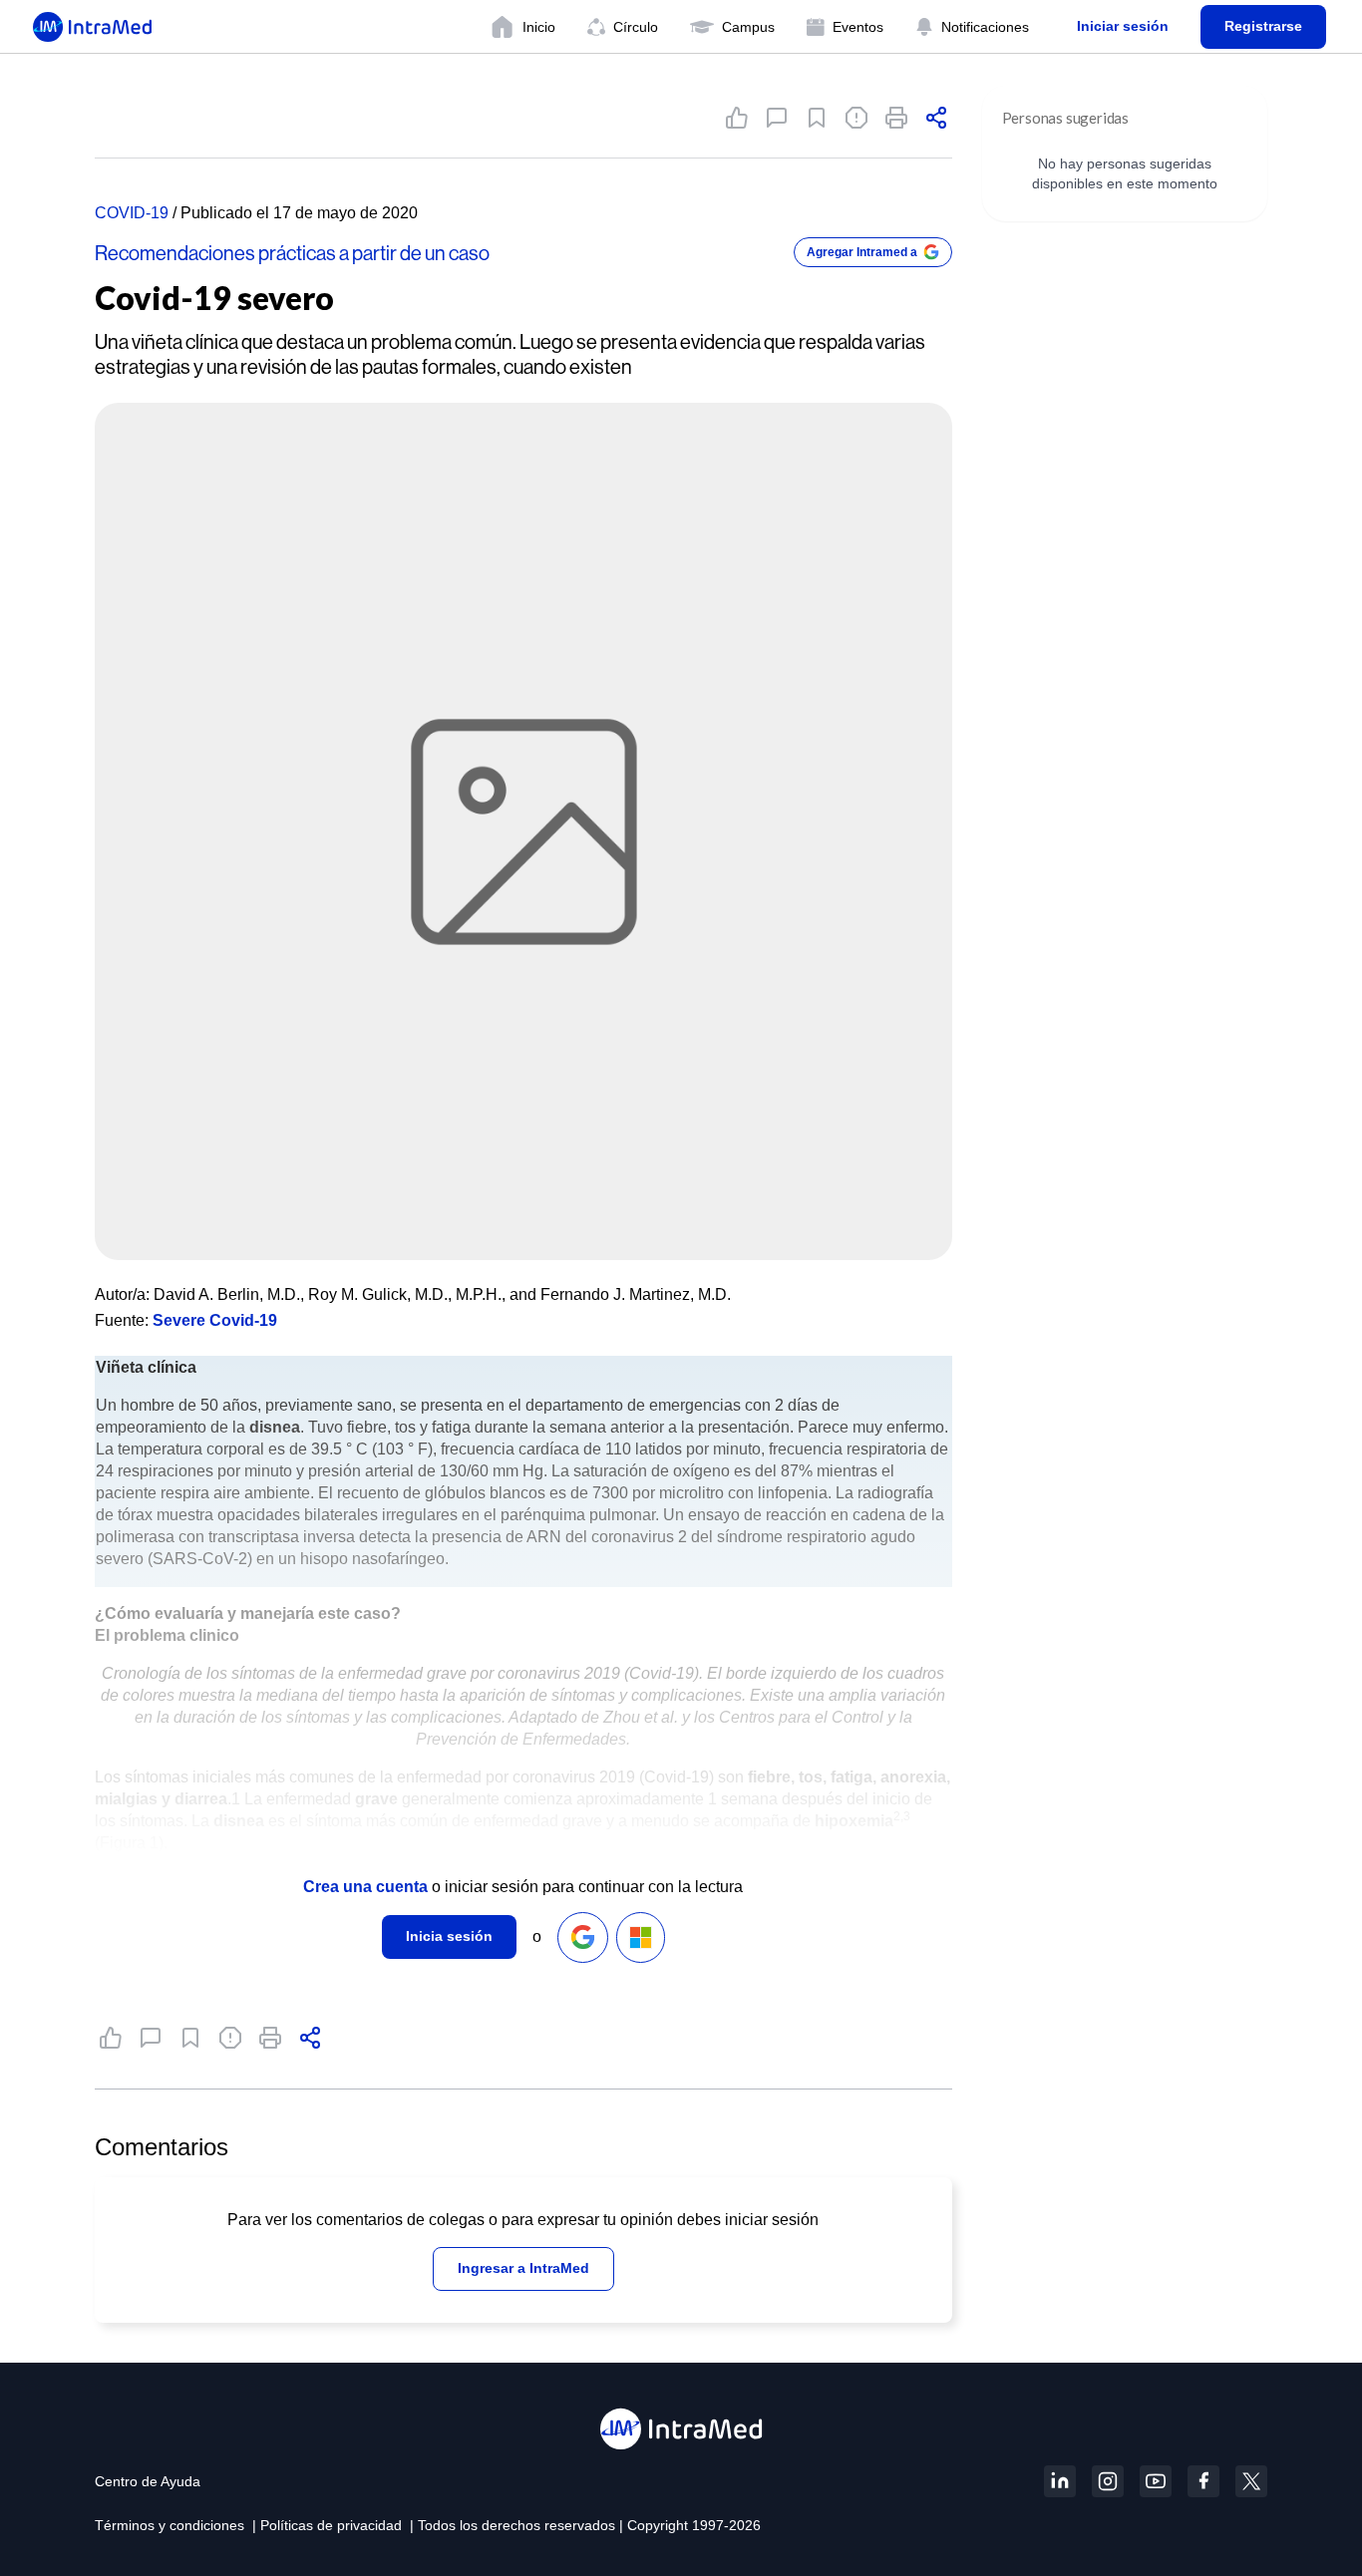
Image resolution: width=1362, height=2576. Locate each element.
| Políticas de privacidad (327, 2525)
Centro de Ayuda (148, 2481)
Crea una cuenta (365, 1887)
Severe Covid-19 (215, 1320)
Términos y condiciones (170, 2525)
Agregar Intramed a (862, 252)
